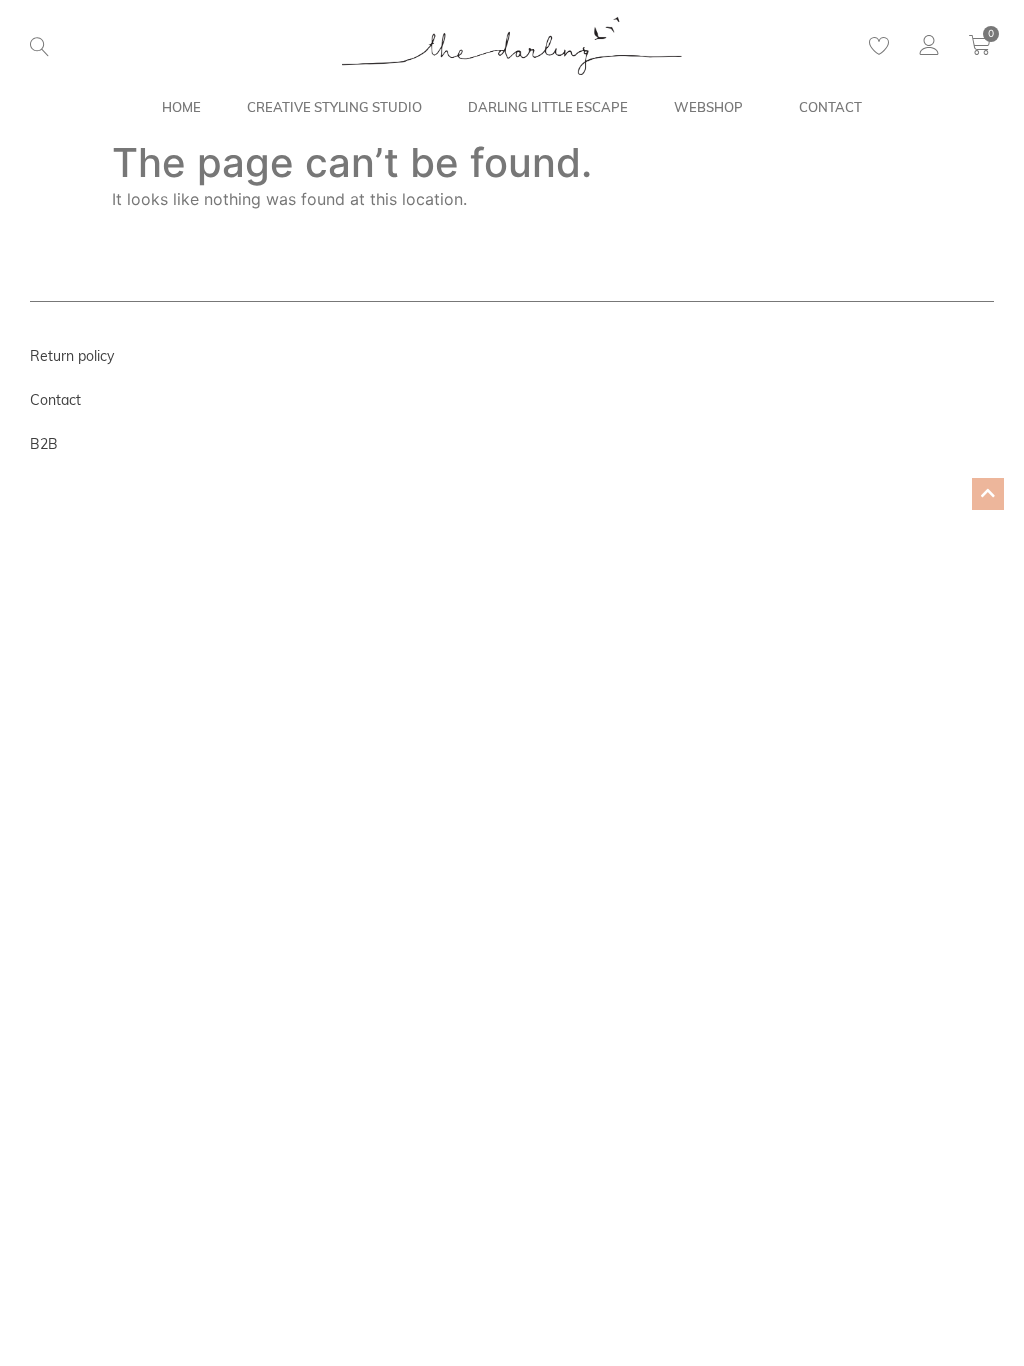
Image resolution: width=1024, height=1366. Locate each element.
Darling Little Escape (548, 107)
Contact (830, 107)
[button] (39, 47)
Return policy (72, 356)
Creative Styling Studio (334, 107)
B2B (44, 444)
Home (181, 107)
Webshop (708, 107)
